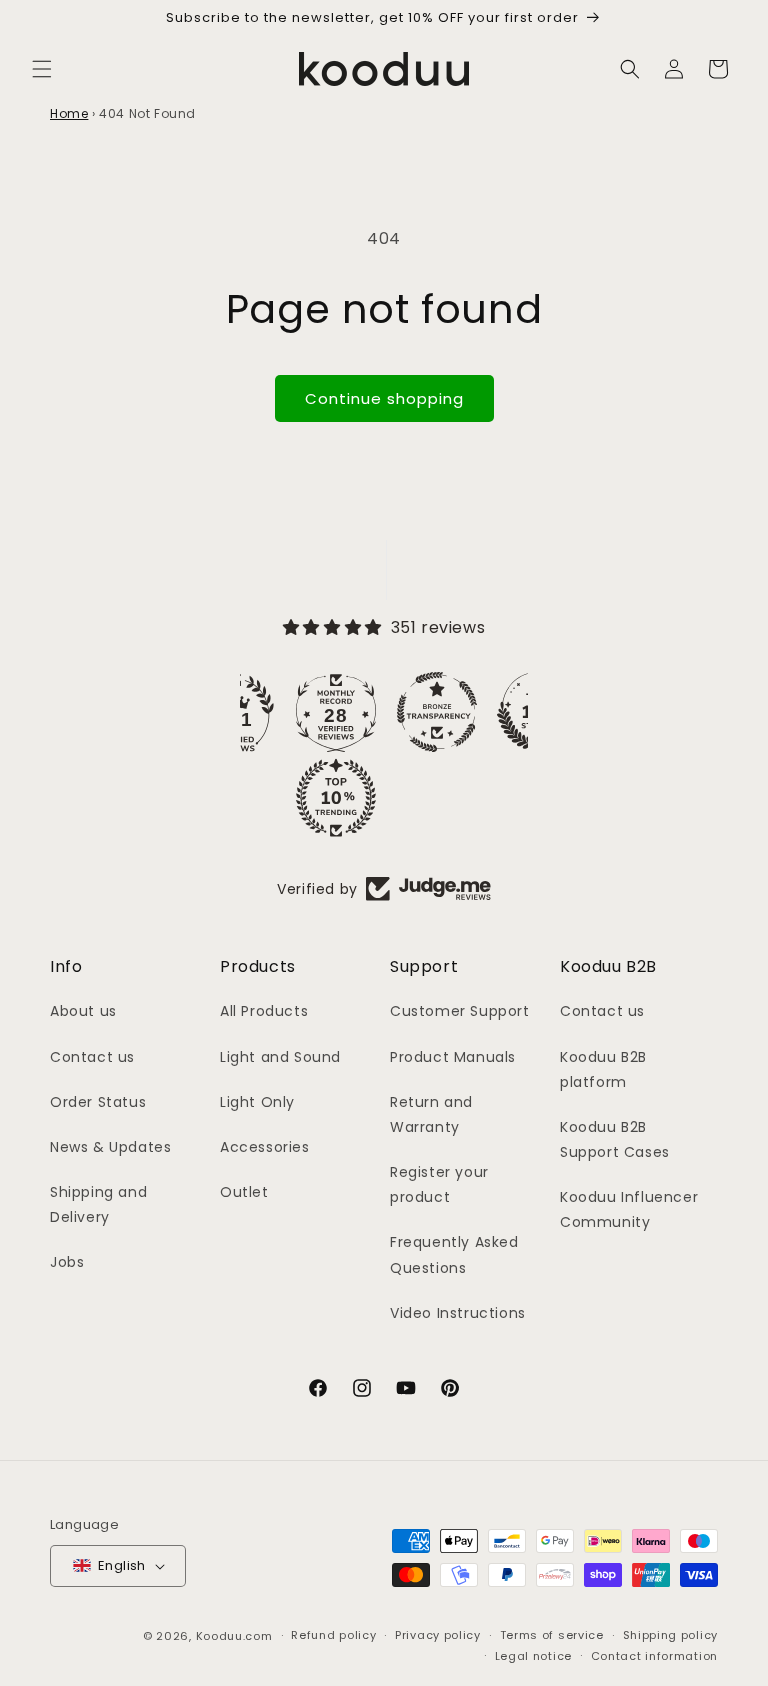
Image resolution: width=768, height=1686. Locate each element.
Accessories (265, 1147)
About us (83, 1011)
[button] (42, 69)
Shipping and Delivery (98, 1204)
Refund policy (333, 1635)
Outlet (244, 1192)
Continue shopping (384, 398)
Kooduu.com (234, 1636)
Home (69, 113)
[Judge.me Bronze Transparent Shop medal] (437, 712)
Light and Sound (280, 1057)
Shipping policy (671, 1635)
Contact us (92, 1057)
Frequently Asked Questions (454, 1254)
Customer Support (460, 1011)
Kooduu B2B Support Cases (615, 1139)
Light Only (257, 1102)
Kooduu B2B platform (603, 1069)
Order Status (98, 1102)
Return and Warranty (431, 1114)
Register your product (439, 1184)
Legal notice (533, 1656)
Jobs (67, 1262)
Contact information (654, 1656)
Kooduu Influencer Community (629, 1209)
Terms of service (552, 1635)
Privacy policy (438, 1635)
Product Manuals (453, 1057)
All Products (264, 1011)
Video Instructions (458, 1313)
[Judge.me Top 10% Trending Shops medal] (336, 798)
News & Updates (110, 1147)
